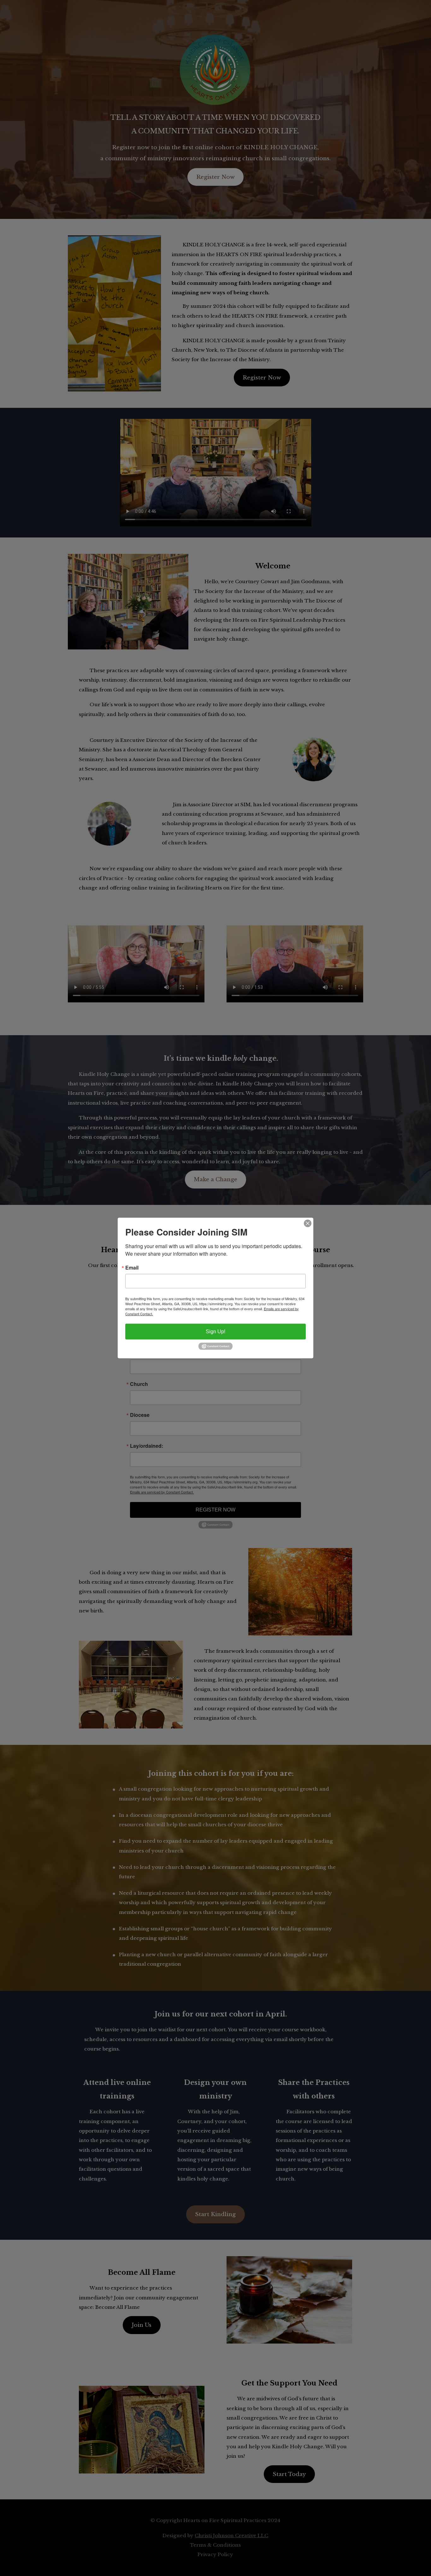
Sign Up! (215, 1331)
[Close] (308, 1223)
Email (132, 1267)
